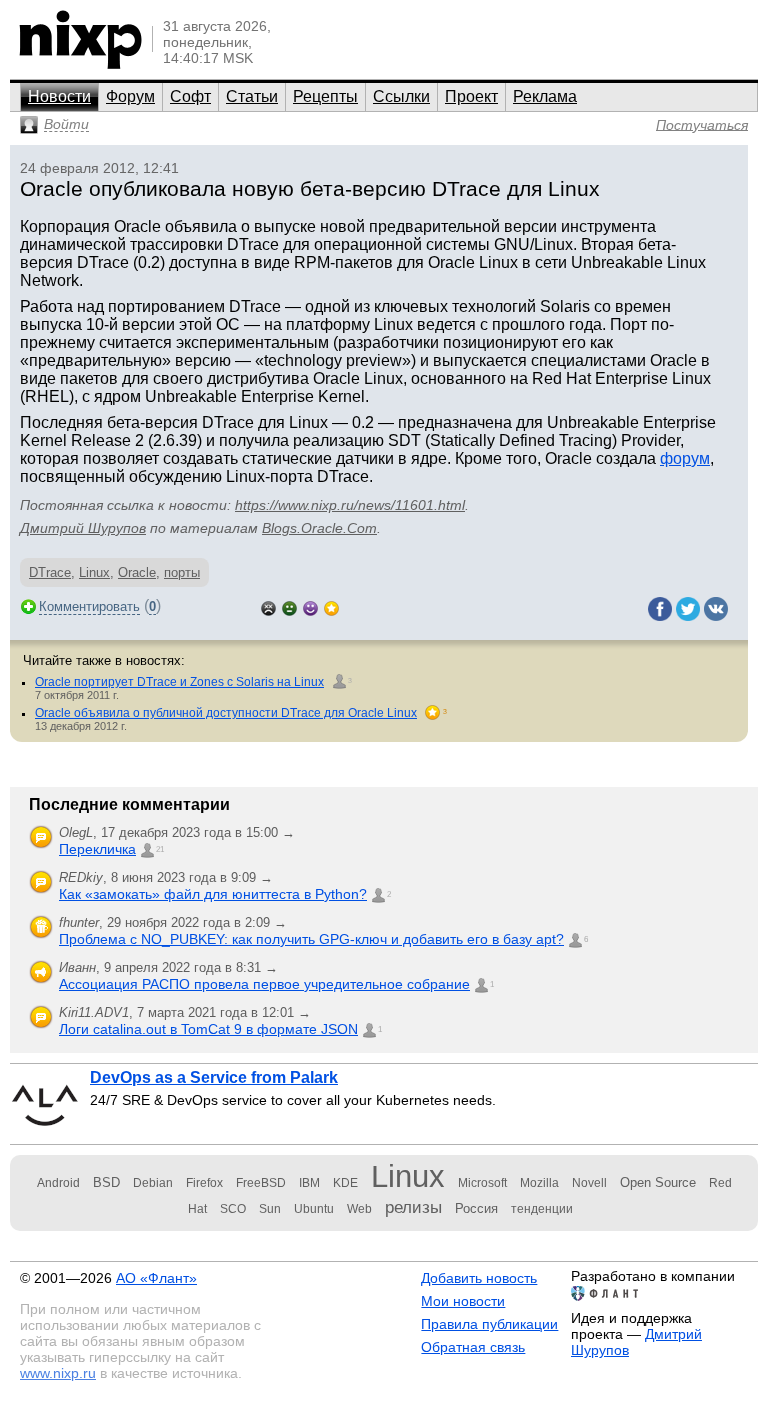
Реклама (545, 96)
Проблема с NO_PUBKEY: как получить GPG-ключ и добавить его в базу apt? (311, 939)
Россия (476, 1208)
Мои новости (463, 1301)
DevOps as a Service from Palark (214, 1077)
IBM (309, 1183)
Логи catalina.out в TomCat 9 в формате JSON (208, 1029)
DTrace (50, 572)
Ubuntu (314, 1209)
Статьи (252, 96)
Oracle (137, 572)
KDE (345, 1183)
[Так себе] (289, 606)
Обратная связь (473, 1347)
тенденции (542, 1209)
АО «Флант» (156, 1278)
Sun (270, 1209)
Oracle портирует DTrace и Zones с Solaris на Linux (179, 682)
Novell (589, 1183)
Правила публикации (489, 1324)
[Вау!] (331, 606)
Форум (130, 96)
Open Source (658, 1182)
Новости (59, 96)
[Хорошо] (310, 606)
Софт (190, 96)
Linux (94, 572)
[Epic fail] (268, 606)
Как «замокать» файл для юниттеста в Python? (213, 894)
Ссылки (401, 96)
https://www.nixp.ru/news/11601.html (350, 505)
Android (58, 1183)
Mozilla (539, 1183)
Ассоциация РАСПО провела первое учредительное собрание (264, 984)
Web (359, 1209)
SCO (233, 1209)
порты (182, 572)
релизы (413, 1207)
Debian (153, 1183)
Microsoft (482, 1183)
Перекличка (97, 849)
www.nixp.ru (58, 1373)
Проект (471, 96)
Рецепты (325, 96)
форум (685, 458)
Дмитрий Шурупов (83, 528)
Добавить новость (479, 1278)
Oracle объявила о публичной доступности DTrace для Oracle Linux (226, 713)
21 (160, 849)
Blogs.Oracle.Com (319, 528)
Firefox (204, 1183)
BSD (106, 1182)
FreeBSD (261, 1183)
